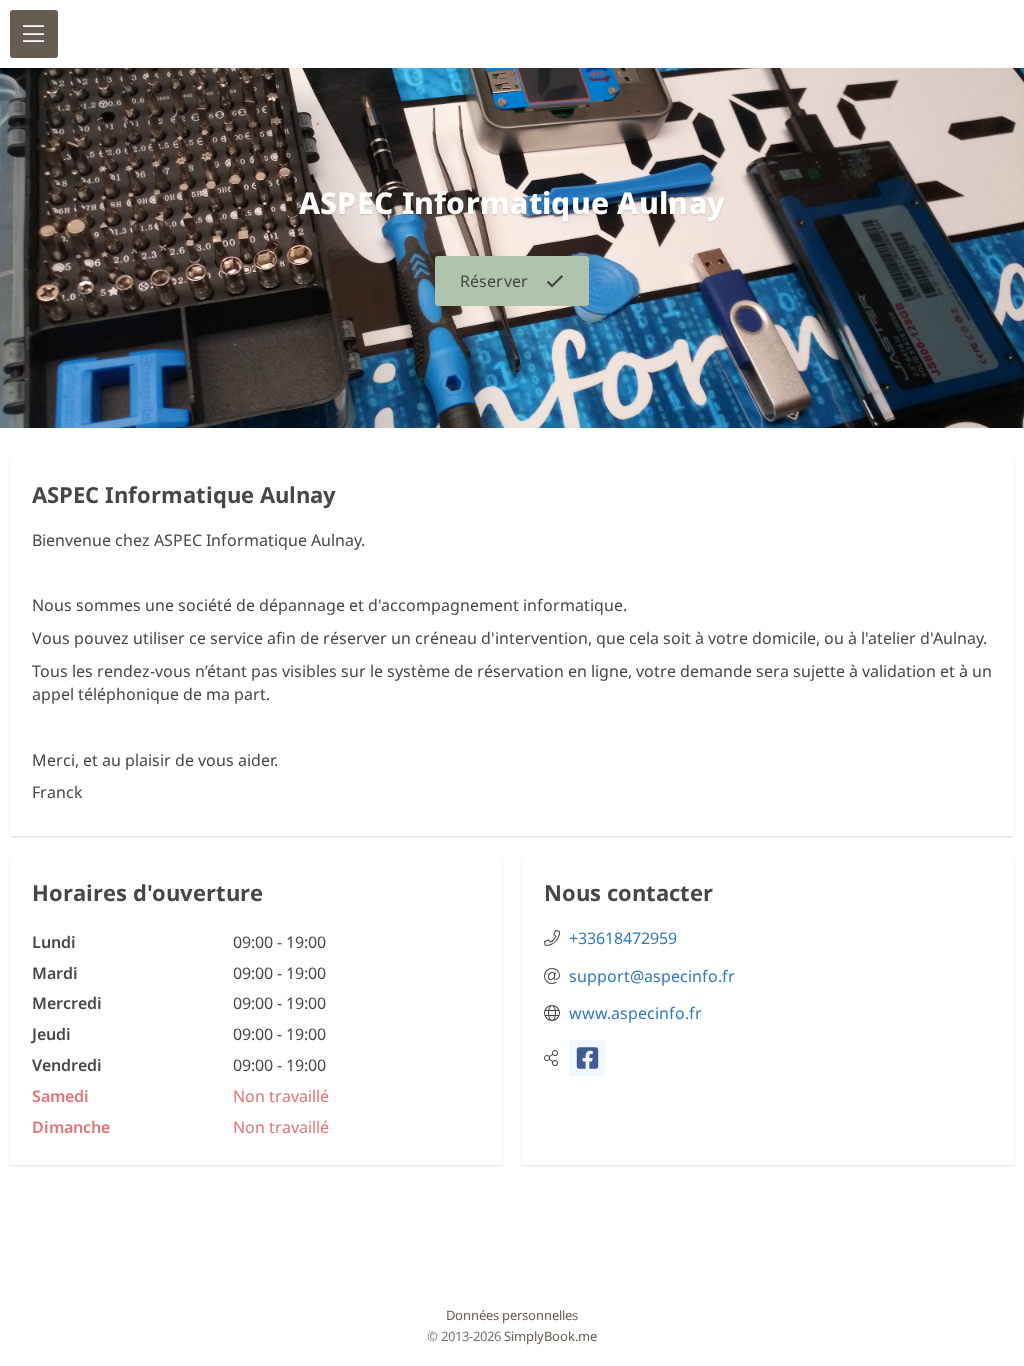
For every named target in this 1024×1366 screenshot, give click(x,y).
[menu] (34, 34)
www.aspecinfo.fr (635, 1013)
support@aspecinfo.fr (652, 976)
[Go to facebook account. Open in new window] (587, 1058)
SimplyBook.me (550, 1336)
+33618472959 (623, 938)
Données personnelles (512, 1315)
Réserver (494, 281)
